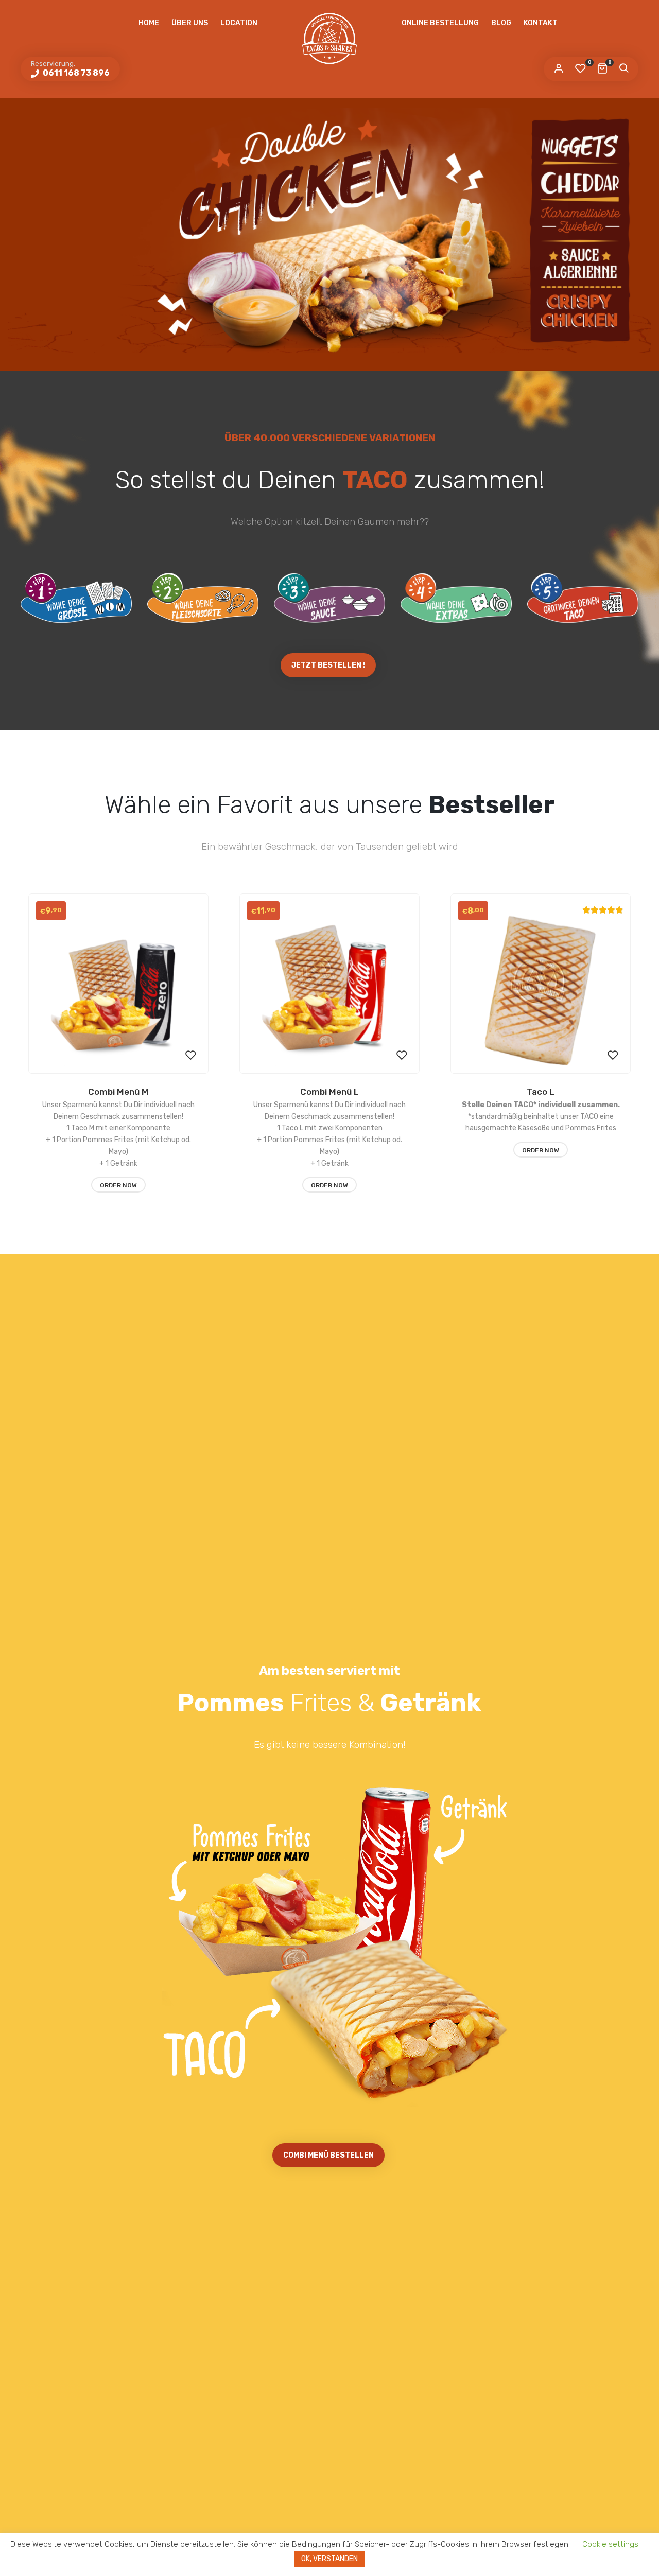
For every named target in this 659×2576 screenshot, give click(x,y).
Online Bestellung (440, 23)
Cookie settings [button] (610, 2544)
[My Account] (559, 69)
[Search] (623, 69)
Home (149, 23)
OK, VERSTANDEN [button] (329, 2559)
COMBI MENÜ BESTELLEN (328, 2155)
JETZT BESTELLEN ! (328, 665)
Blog (501, 23)
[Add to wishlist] (190, 1056)
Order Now (118, 1185)
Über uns (190, 23)
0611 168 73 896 (75, 73)
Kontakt (541, 23)
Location (239, 23)
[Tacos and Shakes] (329, 39)
